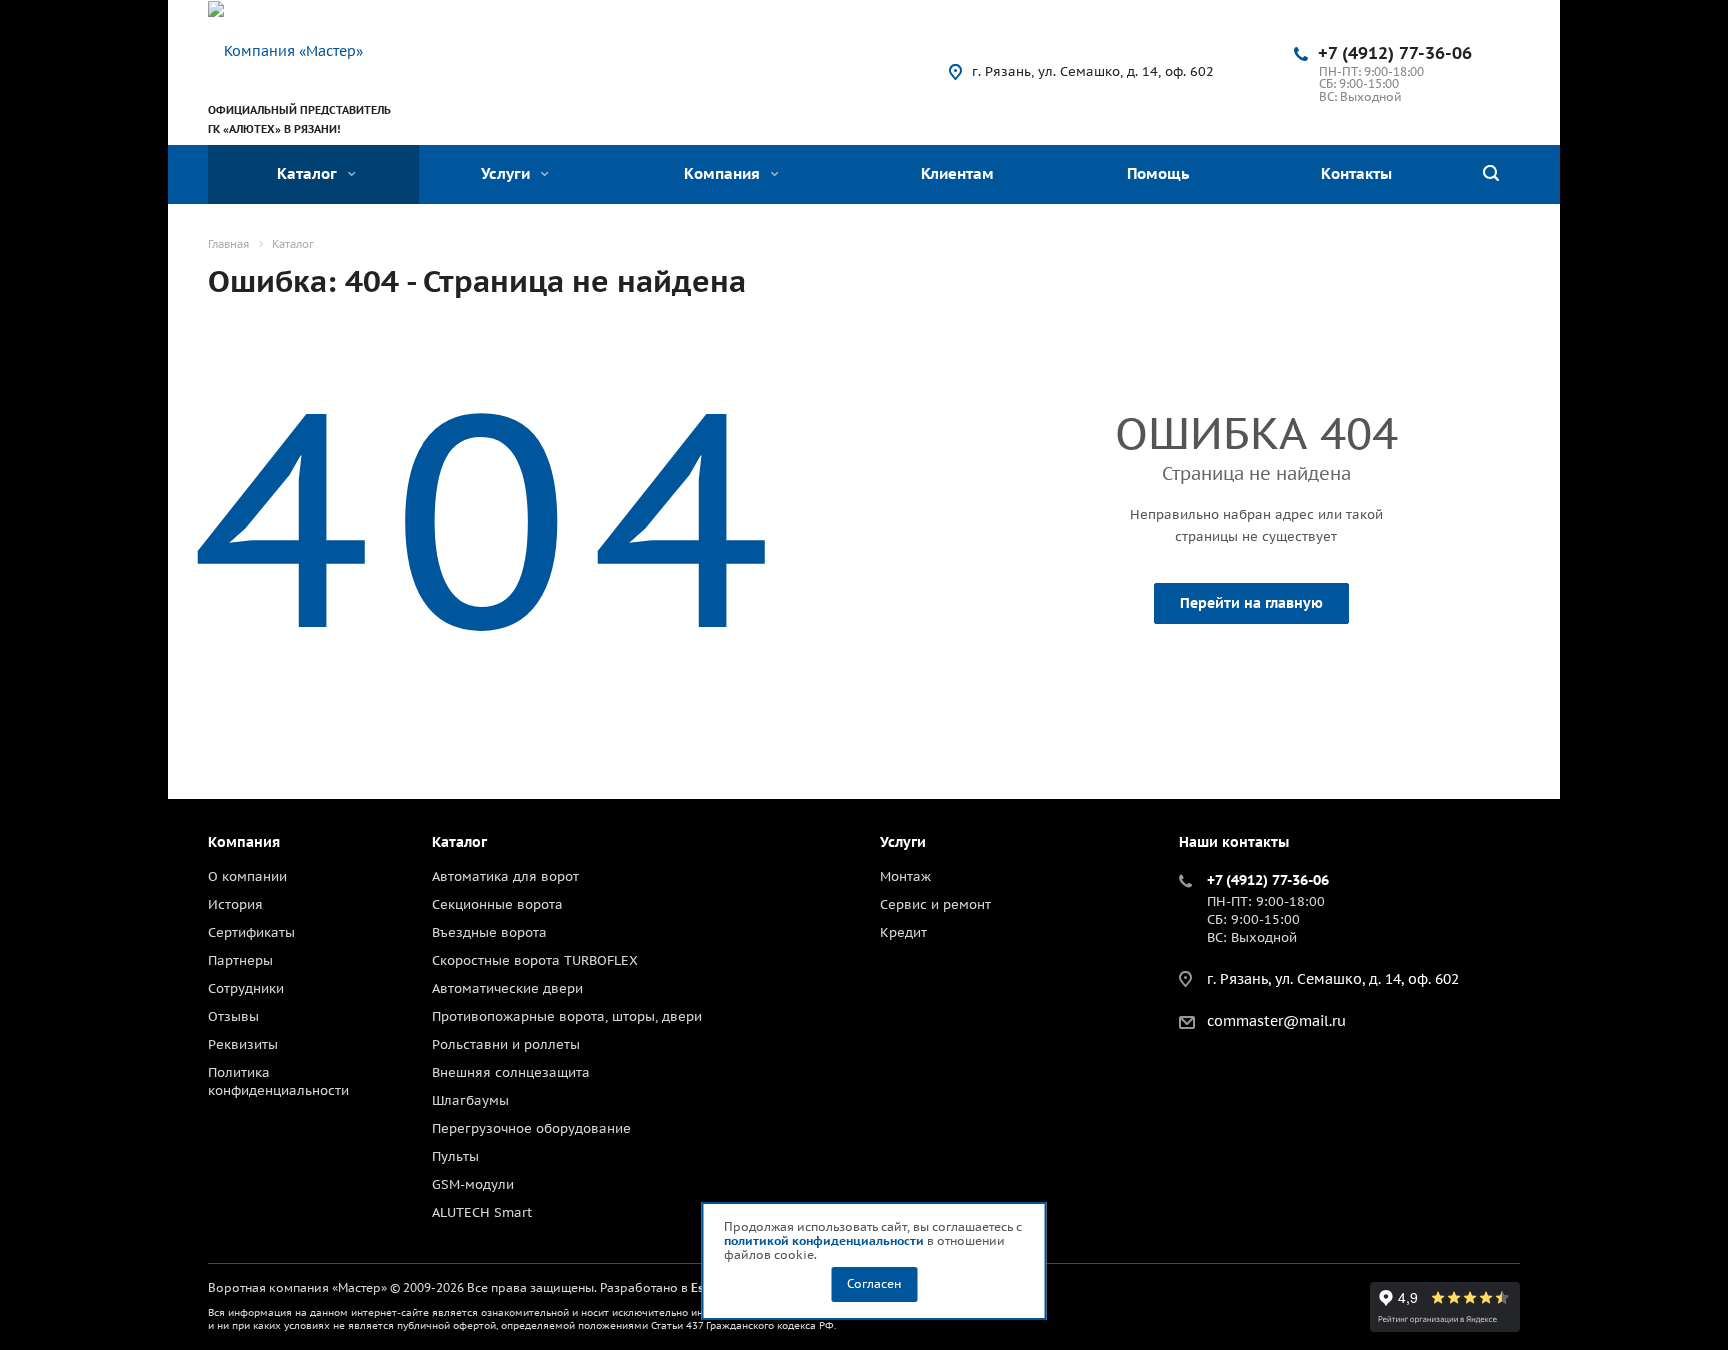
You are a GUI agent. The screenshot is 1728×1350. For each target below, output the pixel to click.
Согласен (874, 1283)
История (235, 904)
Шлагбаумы (470, 1100)
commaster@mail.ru (1276, 1021)
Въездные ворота (489, 932)
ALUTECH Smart (482, 1212)
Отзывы (233, 1016)
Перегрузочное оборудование (531, 1128)
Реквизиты (243, 1044)
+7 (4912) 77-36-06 (1395, 53)
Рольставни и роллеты (506, 1044)
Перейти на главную (1251, 603)
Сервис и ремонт (935, 904)
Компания (724, 173)
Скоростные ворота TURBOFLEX (535, 960)
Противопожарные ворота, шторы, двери (567, 1016)
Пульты (455, 1156)
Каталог (309, 173)
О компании (247, 876)
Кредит (903, 932)
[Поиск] (1491, 174)
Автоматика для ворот (505, 876)
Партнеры (240, 960)
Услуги (507, 173)
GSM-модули (473, 1184)
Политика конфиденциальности (278, 1081)
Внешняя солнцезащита (511, 1072)
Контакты (1356, 173)
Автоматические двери (507, 988)
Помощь (1158, 173)
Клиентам (957, 173)
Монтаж (905, 876)
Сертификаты (251, 932)
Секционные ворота (497, 904)
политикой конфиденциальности (824, 1240)
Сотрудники (246, 988)
